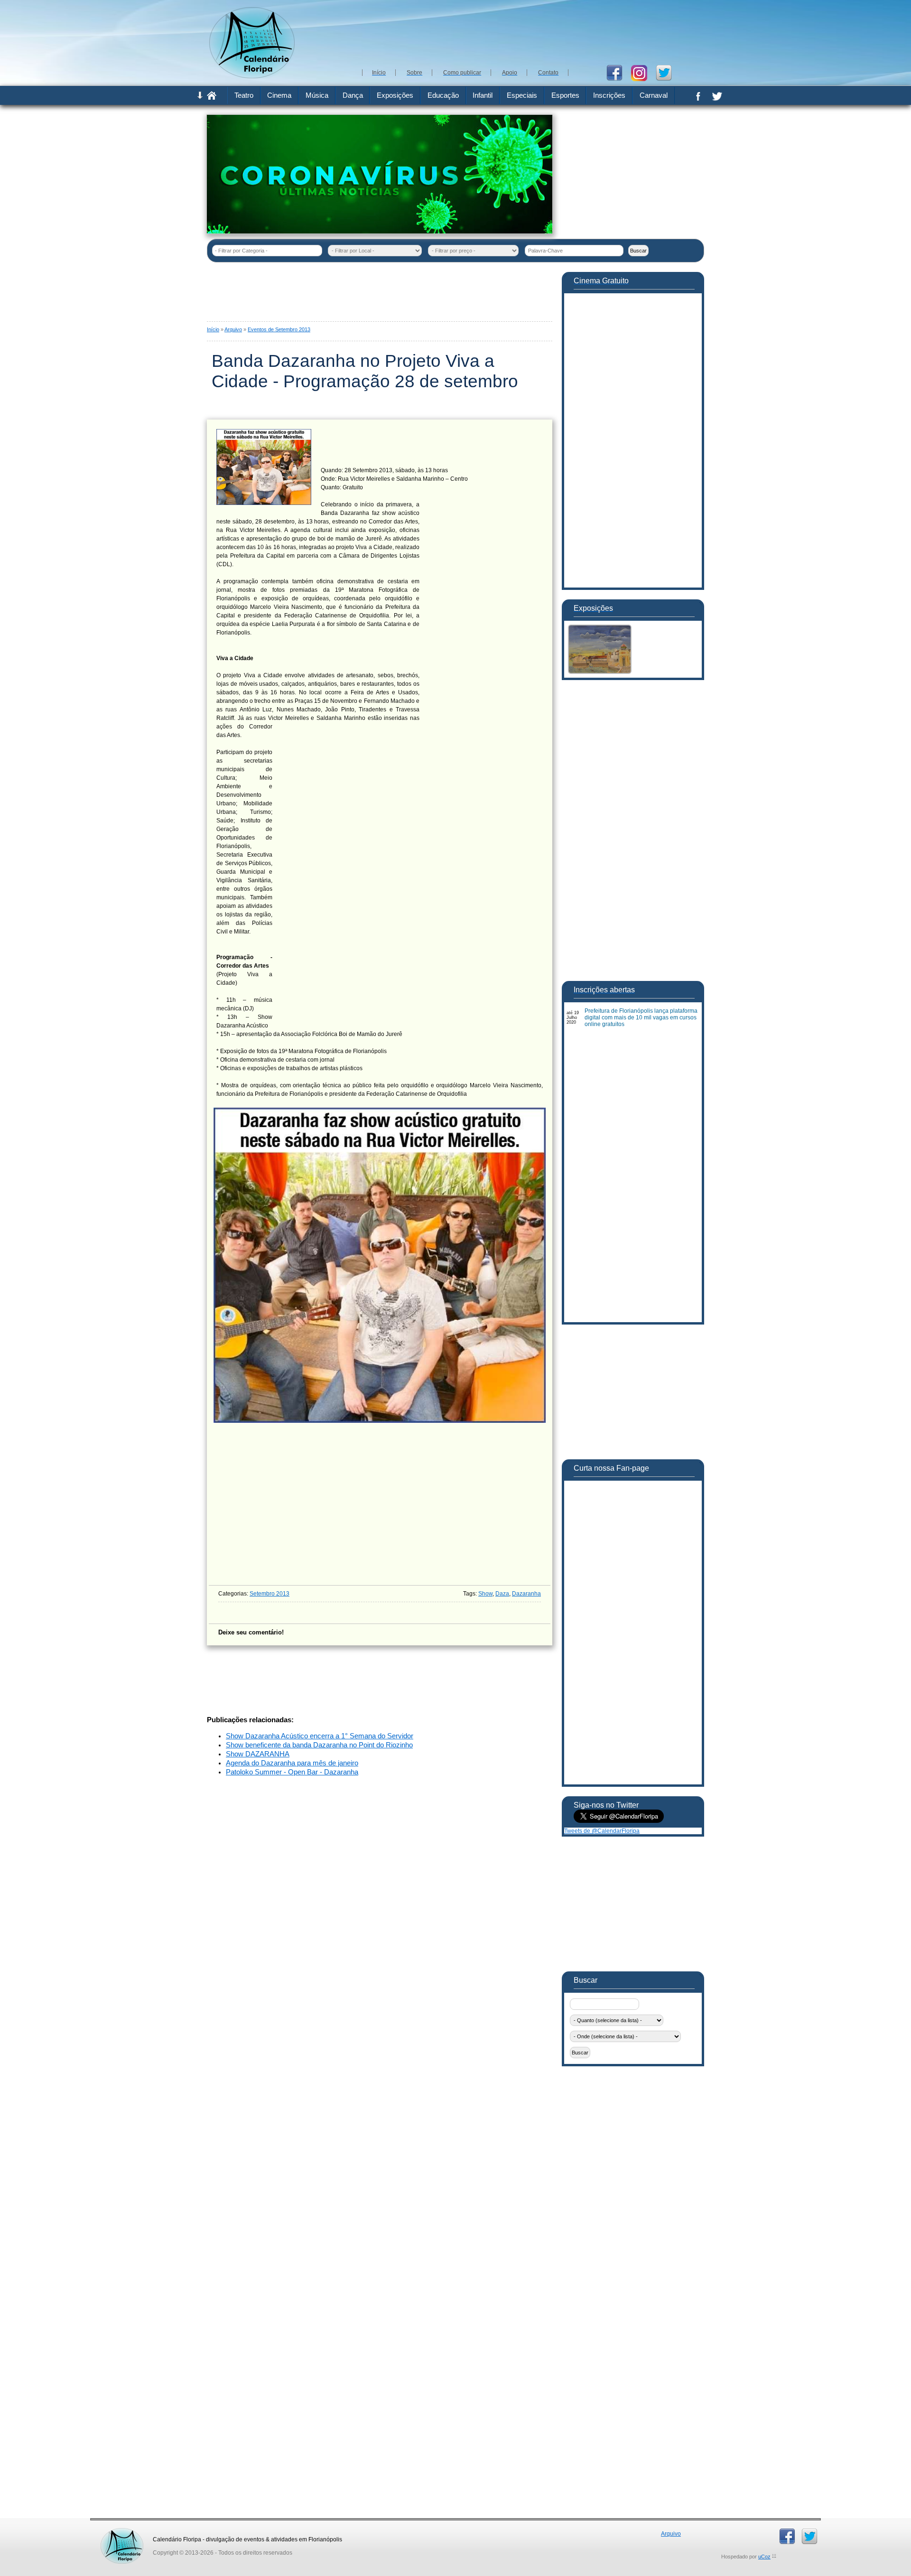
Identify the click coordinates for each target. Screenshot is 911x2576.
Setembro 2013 (270, 1594)
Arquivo (233, 329)
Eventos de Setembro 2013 (279, 329)
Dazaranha (526, 1594)
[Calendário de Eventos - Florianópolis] (252, 76)
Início (213, 329)
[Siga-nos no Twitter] (667, 72)
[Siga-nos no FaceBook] (618, 72)
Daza (502, 1594)
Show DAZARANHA (258, 1754)
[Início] (212, 98)
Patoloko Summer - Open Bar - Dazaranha (292, 1772)
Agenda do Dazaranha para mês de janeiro (292, 1763)
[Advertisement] (531, 33)
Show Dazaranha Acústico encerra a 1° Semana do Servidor (320, 1736)
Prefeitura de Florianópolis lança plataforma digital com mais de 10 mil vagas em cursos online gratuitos (641, 1017)
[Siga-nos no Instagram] (643, 72)
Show (485, 1594)
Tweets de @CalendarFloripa (602, 1831)
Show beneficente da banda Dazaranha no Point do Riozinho (319, 1745)
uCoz (764, 2557)
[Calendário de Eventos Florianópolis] (122, 2531)
